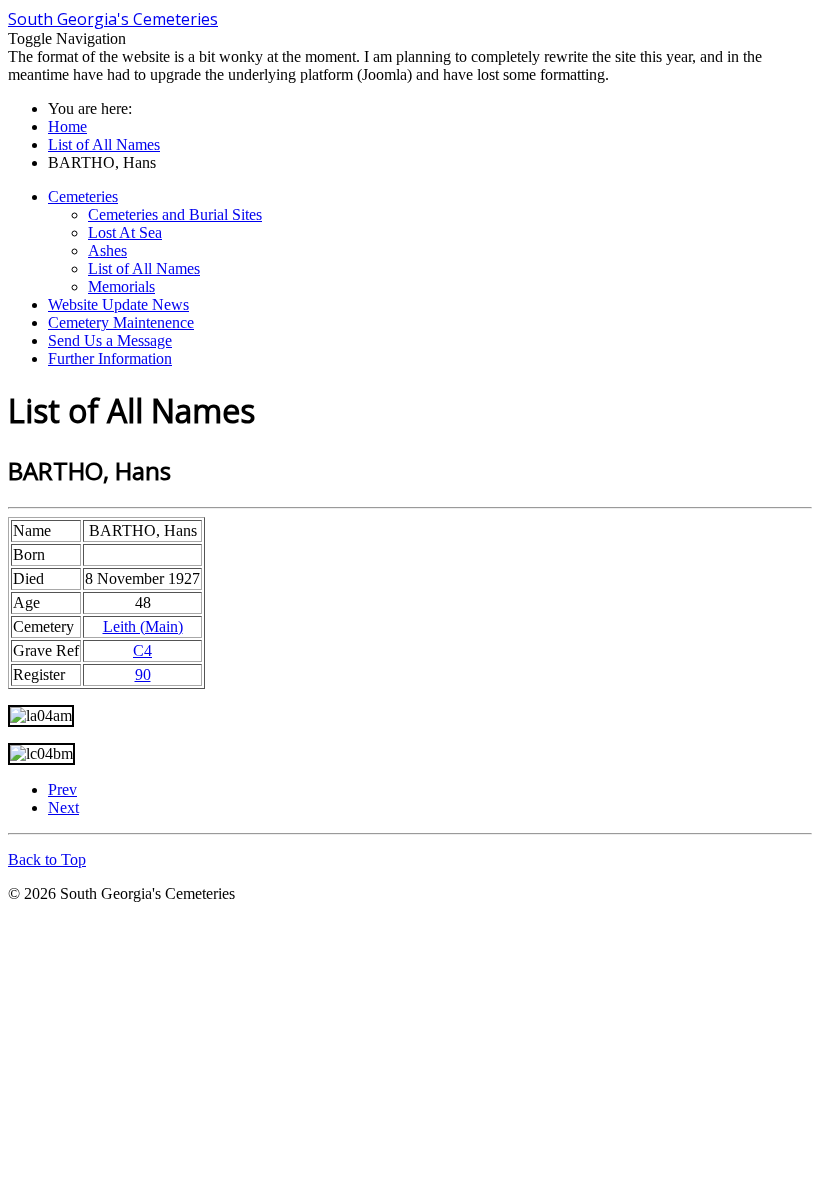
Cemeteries (83, 196)
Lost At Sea (125, 232)
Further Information (110, 358)
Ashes (107, 250)
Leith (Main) (143, 626)
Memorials (121, 286)
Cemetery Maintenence (121, 322)
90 (143, 674)
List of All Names (144, 268)
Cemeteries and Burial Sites (175, 214)
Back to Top (47, 859)
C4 (142, 650)
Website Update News (118, 304)
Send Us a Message (110, 340)
